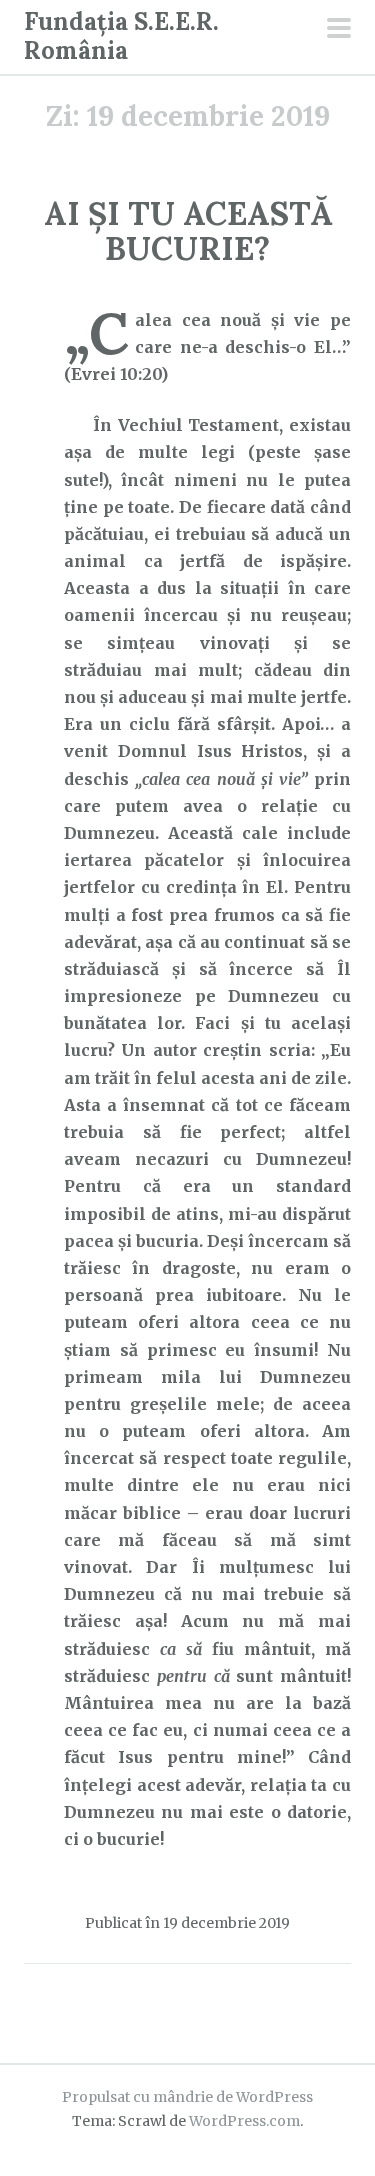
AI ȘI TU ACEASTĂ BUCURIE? (188, 231)
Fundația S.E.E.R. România (121, 36)
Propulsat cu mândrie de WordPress (187, 2097)
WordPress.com (244, 2121)
